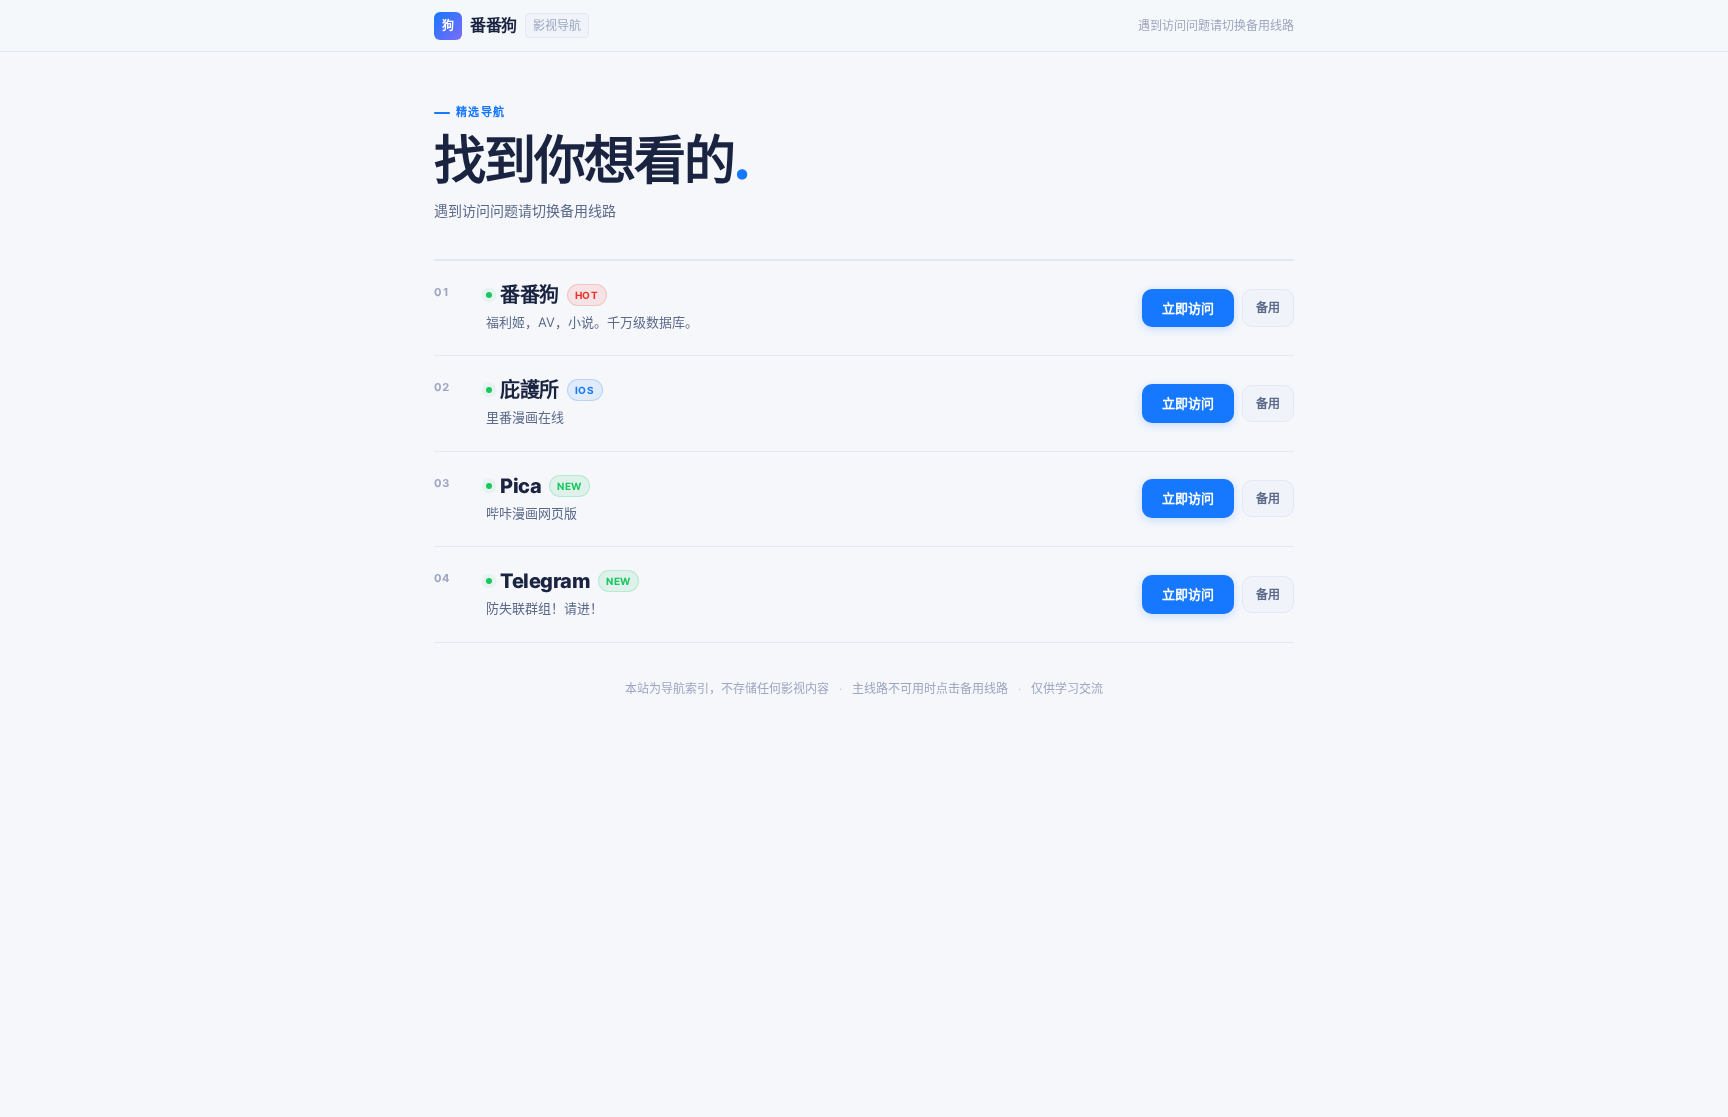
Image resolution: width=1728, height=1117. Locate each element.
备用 (1268, 307)
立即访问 (1188, 308)
